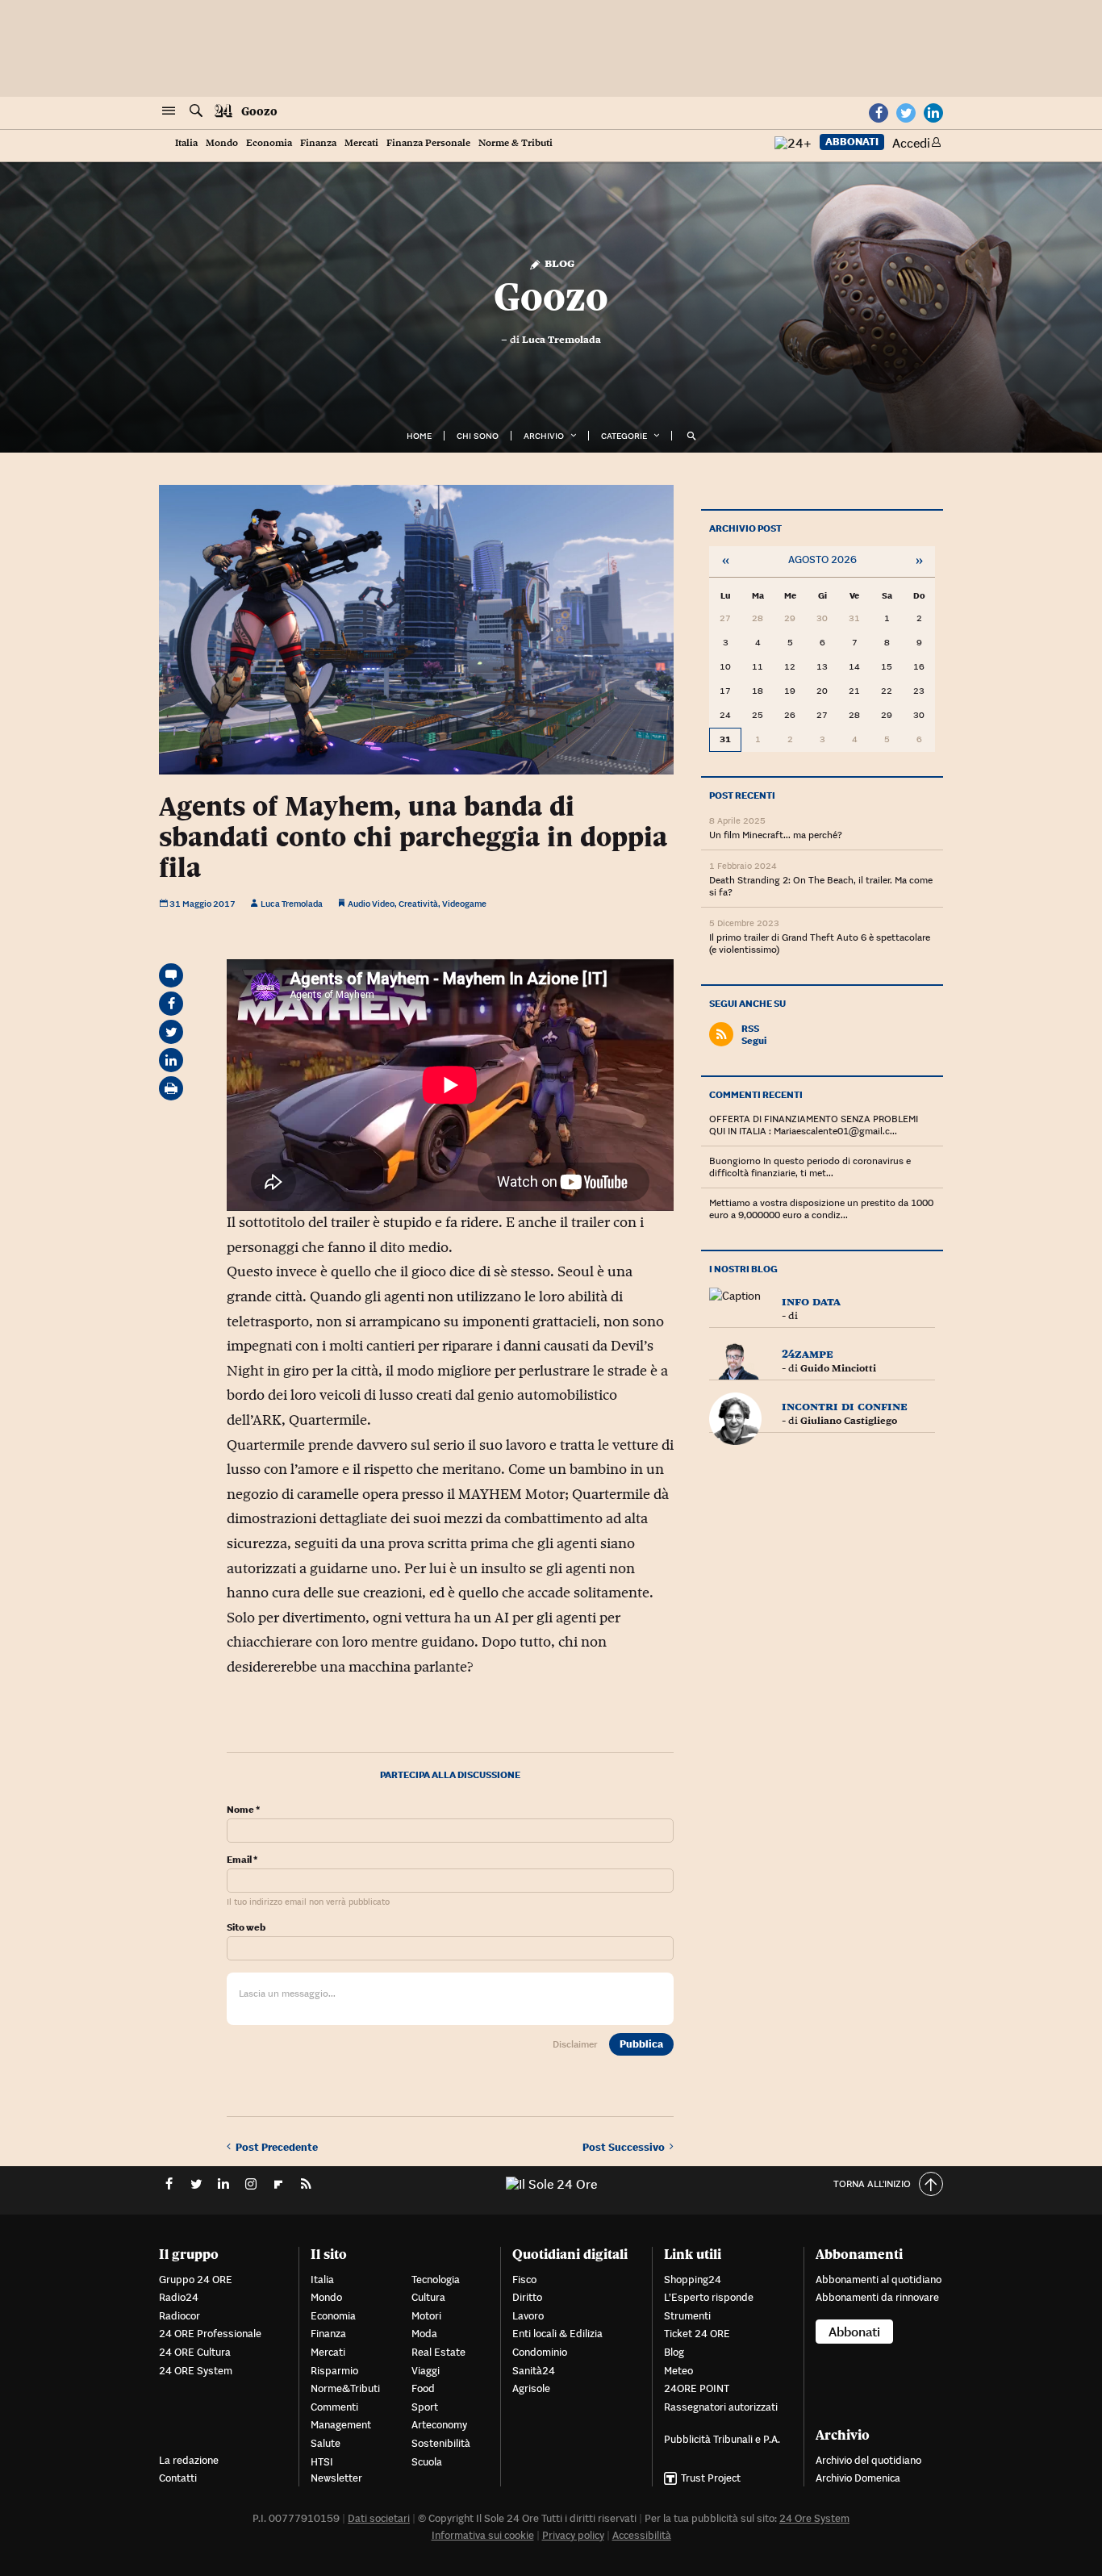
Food (423, 2388)
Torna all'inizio (872, 2184)
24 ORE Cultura (195, 2352)
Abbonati (852, 142)
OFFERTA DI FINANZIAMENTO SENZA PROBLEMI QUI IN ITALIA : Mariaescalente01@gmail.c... (814, 1125)
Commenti (334, 2407)
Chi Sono (478, 436)
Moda (424, 2334)
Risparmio (334, 2371)
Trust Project (711, 2478)
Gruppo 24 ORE (196, 2280)
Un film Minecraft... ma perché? (776, 835)
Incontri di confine (845, 1406)
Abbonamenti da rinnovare (877, 2297)
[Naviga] (169, 111)
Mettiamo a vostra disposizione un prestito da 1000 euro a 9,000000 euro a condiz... (821, 1209)
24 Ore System (814, 2518)
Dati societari (379, 2518)
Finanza (318, 143)
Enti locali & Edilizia (557, 2334)
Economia (269, 143)
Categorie (624, 436)
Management (341, 2425)
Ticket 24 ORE (697, 2334)
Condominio (540, 2352)
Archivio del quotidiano (868, 2460)
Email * (242, 1860)
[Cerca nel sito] (196, 111)
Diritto (527, 2297)
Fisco (524, 2280)
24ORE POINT (697, 2388)
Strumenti (687, 2316)
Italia (186, 143)
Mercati (361, 143)
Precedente (277, 2147)
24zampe (808, 1353)
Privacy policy (573, 2535)
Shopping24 (693, 2280)
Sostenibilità (441, 2443)
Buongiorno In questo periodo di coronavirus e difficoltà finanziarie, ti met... (810, 1167)
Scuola (427, 2462)
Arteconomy (439, 2425)
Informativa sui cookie (483, 2535)
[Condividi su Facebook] (171, 1004)
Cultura (428, 2297)
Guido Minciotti (838, 1368)
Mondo (222, 143)
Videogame (464, 904)
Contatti (178, 2478)
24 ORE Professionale (210, 2334)
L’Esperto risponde (709, 2297)
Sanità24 (534, 2371)
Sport (425, 2407)
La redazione (189, 2460)
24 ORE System (196, 2371)
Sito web (246, 1927)
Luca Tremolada (561, 340)
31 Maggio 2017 (202, 904)
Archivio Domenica (858, 2478)
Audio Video (371, 904)
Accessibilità (642, 2535)
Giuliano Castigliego (849, 1421)
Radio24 (179, 2297)
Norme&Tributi (345, 2388)
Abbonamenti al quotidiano (879, 2280)
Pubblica (641, 2044)
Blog (558, 263)
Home (419, 436)
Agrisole (531, 2388)
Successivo (626, 2147)
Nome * (243, 1810)
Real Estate (438, 2352)
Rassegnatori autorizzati (721, 2407)
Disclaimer (575, 2044)
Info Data (811, 1301)
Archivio (544, 436)
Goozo (259, 111)
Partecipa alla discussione (450, 1774)
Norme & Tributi (516, 143)
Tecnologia (436, 2280)
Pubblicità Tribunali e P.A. (722, 2439)
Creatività (418, 904)
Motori (426, 2316)
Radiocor (179, 2316)
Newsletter (336, 2478)
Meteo (678, 2371)
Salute (326, 2443)
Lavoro (528, 2316)
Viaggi (426, 2371)
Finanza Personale (428, 143)
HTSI (322, 2462)
